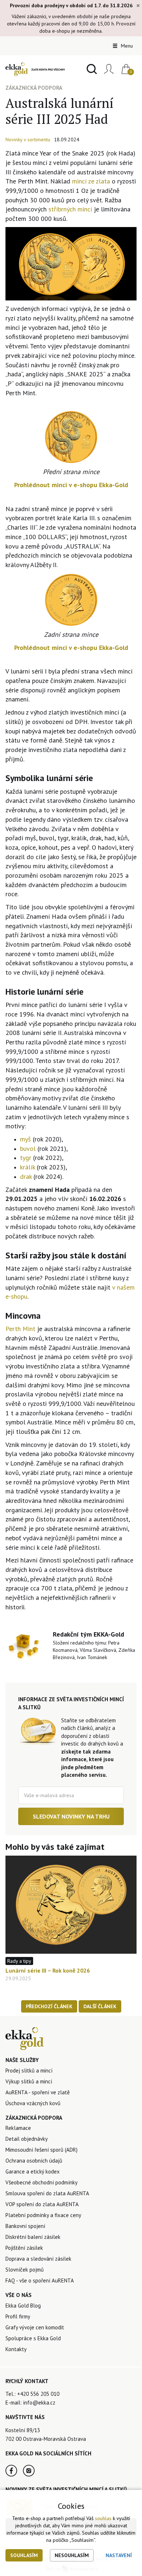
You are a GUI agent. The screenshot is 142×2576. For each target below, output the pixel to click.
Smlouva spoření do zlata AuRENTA (47, 2193)
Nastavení (119, 2555)
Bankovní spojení (25, 2226)
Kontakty (16, 2349)
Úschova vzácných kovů (33, 2103)
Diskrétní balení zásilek (33, 2237)
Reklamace (18, 2128)
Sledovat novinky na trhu (71, 1816)
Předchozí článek (49, 2006)
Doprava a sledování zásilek (38, 2259)
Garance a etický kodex (33, 2171)
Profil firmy (18, 2316)
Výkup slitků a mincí (29, 2081)
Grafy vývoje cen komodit (35, 2327)
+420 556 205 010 (38, 2394)
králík (28, 1167)
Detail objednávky (27, 2139)
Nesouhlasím (72, 2555)
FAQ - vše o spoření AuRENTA (40, 2280)
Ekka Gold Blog (23, 2306)
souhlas (103, 2518)
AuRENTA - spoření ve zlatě (38, 2092)
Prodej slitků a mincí (29, 2070)
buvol (29, 1149)
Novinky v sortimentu (28, 139)
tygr (27, 1158)
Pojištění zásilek (24, 2248)
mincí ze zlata (90, 181)
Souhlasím (24, 2555)
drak (27, 1176)
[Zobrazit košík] (123, 69)
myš (25, 1139)
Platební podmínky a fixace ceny (43, 2215)
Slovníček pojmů (25, 2270)
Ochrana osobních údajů (34, 2161)
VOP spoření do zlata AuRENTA (42, 2204)
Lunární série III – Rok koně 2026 (48, 1970)
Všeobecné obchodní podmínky (42, 2182)
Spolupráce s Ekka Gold (33, 2338)
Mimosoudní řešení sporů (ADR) (42, 2150)
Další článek (100, 2006)
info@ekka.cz (39, 2403)
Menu (126, 46)
